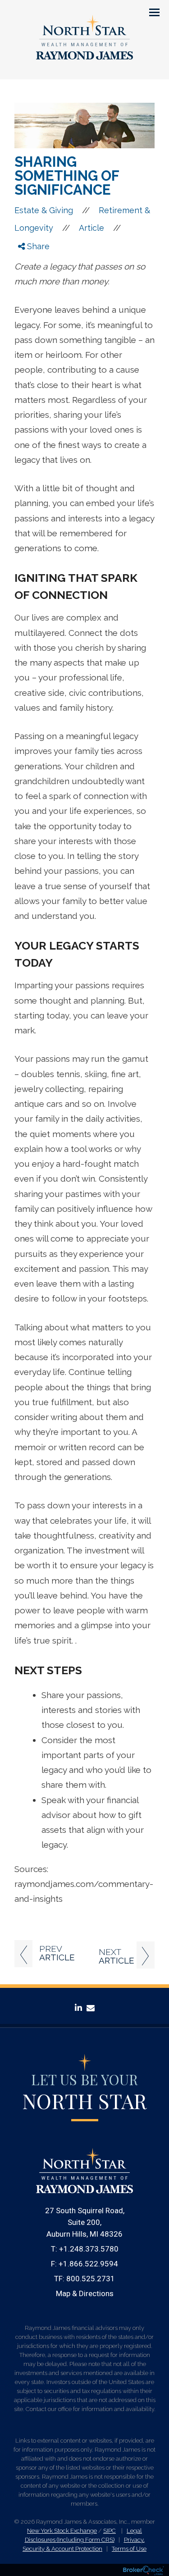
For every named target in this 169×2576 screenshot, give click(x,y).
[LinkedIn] (27, 283)
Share (37, 246)
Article (91, 228)
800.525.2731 (91, 2279)
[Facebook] (27, 260)
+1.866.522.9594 (88, 2264)
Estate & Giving (44, 210)
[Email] (27, 294)
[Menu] (149, 12)
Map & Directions (85, 2293)
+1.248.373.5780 (89, 2249)
